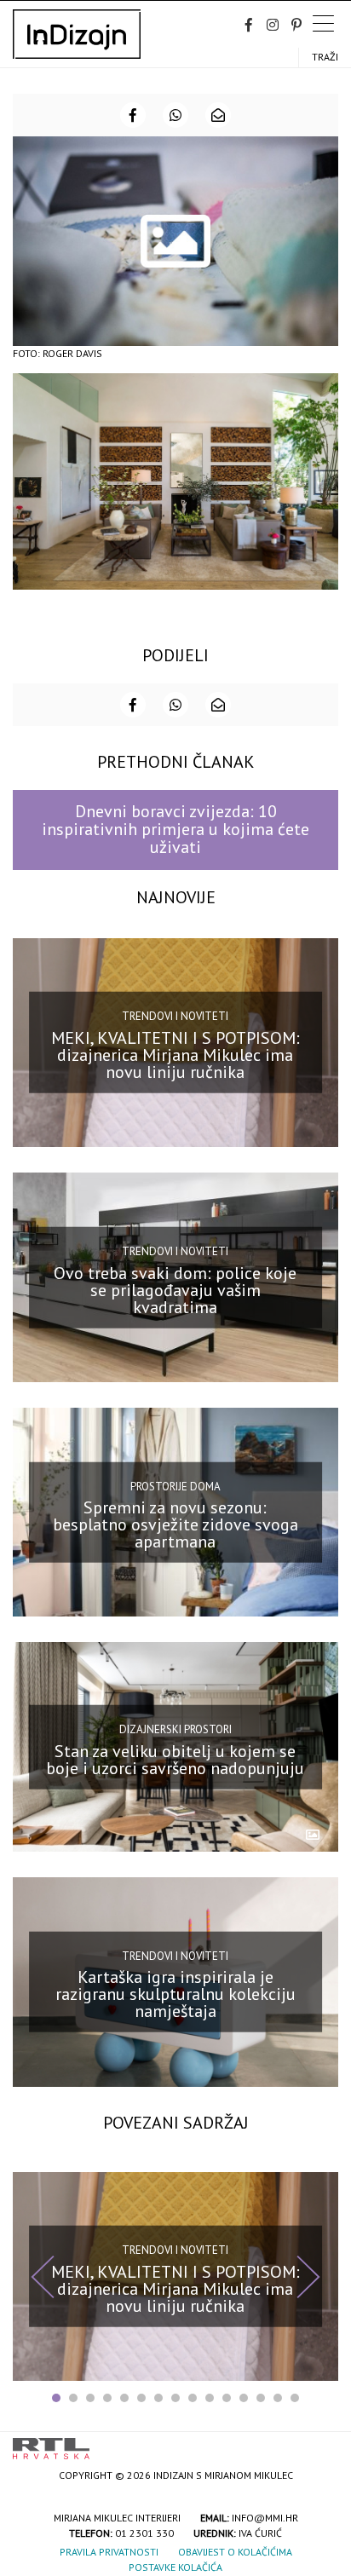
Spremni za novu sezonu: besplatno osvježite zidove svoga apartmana (175, 1524)
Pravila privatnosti (109, 2552)
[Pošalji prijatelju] (218, 115)
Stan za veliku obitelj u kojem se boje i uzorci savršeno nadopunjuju (175, 1759)
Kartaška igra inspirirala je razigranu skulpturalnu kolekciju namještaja (175, 1994)
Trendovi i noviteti (175, 1016)
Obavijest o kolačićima (235, 2552)
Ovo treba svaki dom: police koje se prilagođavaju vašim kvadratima (175, 1289)
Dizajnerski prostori (175, 1729)
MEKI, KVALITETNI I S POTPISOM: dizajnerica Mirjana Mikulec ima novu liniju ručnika (175, 1055)
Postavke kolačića (175, 2567)
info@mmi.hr (265, 2518)
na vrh (321, 2443)
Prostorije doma (175, 1486)
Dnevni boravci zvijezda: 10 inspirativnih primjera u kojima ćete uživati (175, 830)
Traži (325, 57)
